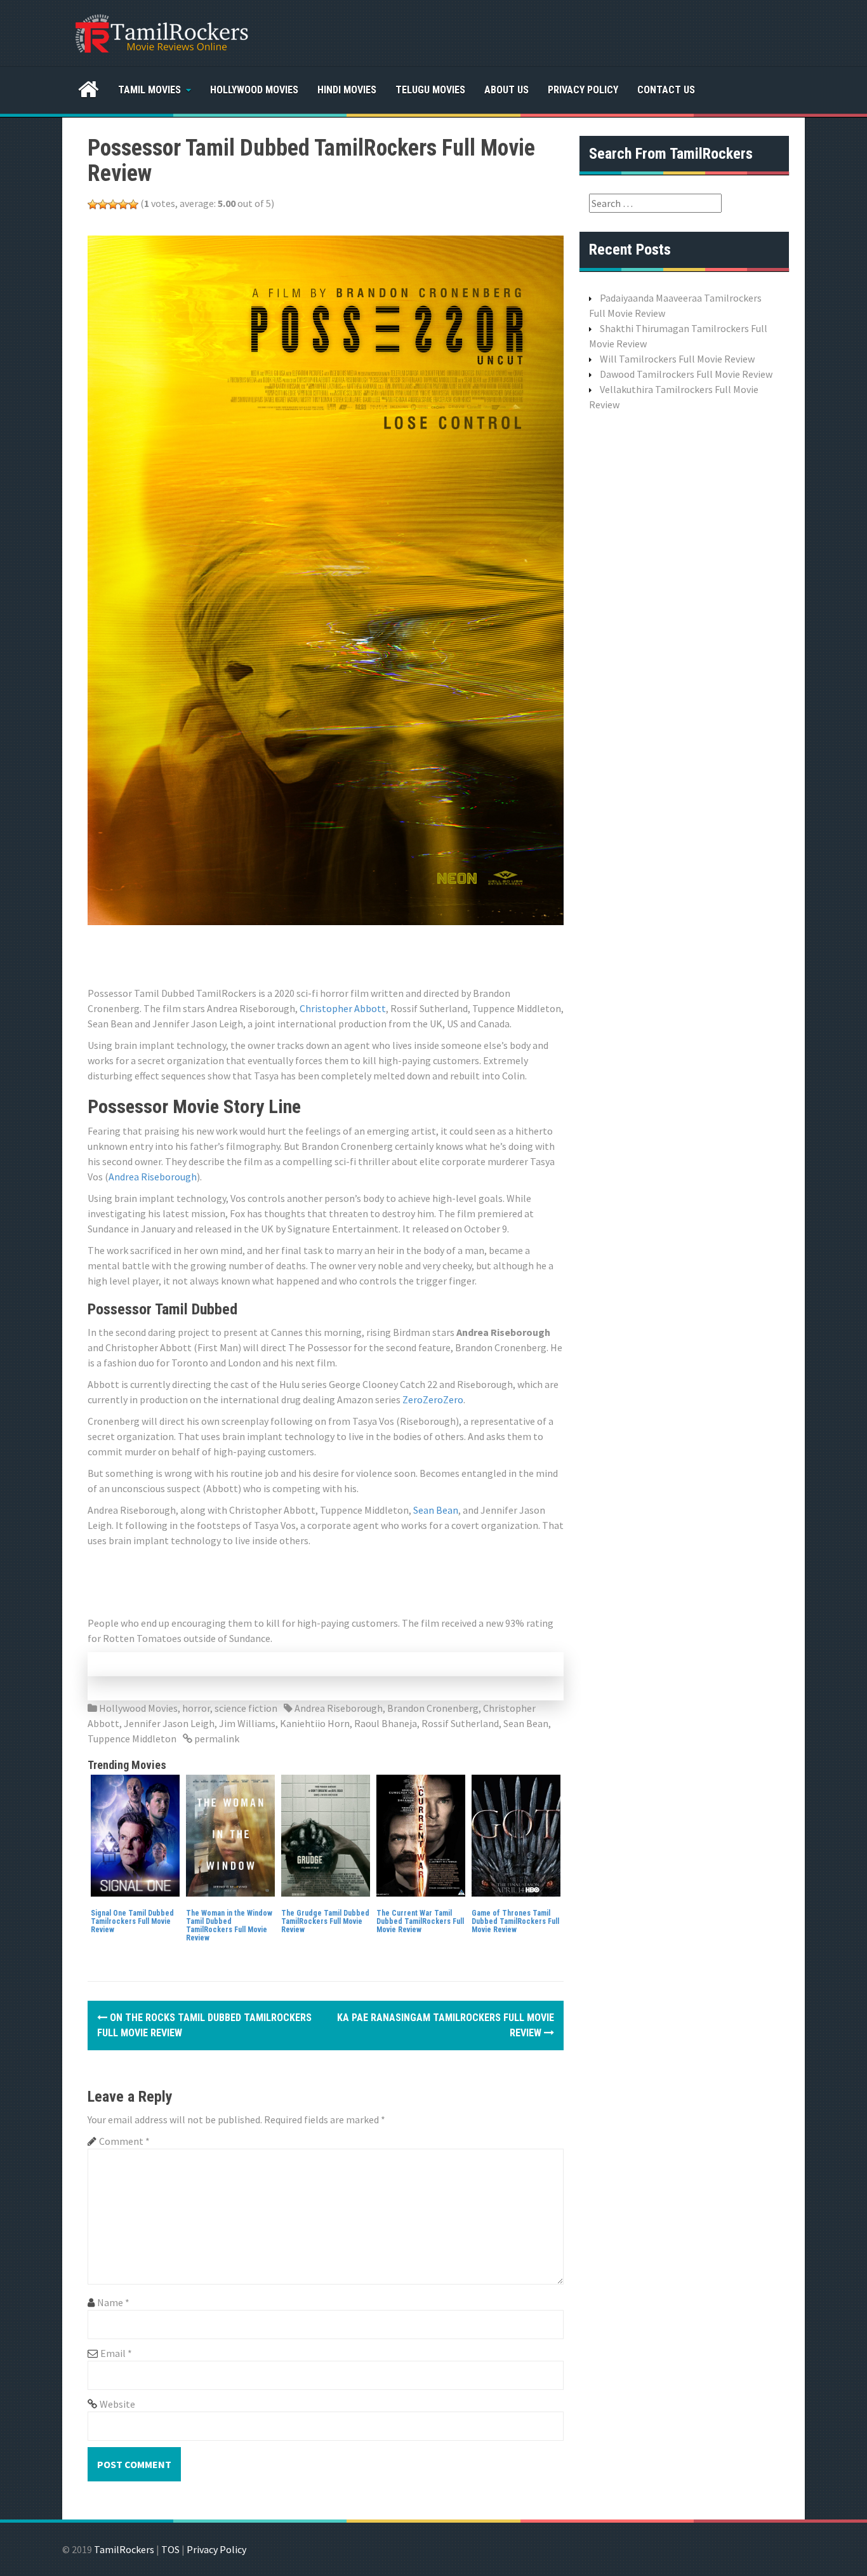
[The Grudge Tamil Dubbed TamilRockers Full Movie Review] (326, 1834)
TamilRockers (124, 2549)
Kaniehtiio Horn (315, 1723)
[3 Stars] (113, 204)
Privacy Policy (583, 90)
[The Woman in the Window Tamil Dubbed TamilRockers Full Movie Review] (230, 1834)
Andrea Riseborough (153, 1177)
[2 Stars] (103, 204)
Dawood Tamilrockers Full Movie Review (686, 374)
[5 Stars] (133, 204)
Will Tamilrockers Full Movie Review (677, 359)
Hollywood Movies (254, 90)
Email (116, 2353)
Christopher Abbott (343, 1008)
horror (196, 1708)
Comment (124, 2141)
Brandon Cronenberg (433, 1708)
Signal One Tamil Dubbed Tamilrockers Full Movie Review (132, 1921)
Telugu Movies (430, 90)
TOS (170, 2549)
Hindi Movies (347, 90)
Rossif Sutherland (460, 1723)
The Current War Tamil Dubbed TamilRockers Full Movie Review (420, 1921)
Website (117, 2404)
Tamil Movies (149, 90)
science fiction (246, 1708)
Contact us (666, 90)
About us (506, 90)
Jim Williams (247, 1723)
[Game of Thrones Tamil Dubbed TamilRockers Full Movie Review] (516, 1834)
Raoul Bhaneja (386, 1723)
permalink (216, 1738)
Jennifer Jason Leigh (169, 1723)
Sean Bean (436, 1510)
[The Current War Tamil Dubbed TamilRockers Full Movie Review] (421, 1834)
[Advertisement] (319, 954)
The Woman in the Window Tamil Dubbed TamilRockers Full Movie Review (229, 1926)
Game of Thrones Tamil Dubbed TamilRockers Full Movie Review (515, 1921)
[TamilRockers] (161, 32)
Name (113, 2302)
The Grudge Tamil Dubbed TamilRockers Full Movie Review (325, 1921)
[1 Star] (93, 204)
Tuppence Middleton (132, 1738)
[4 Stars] (123, 204)
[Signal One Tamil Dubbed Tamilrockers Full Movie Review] (135, 1834)
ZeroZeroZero (433, 1399)
